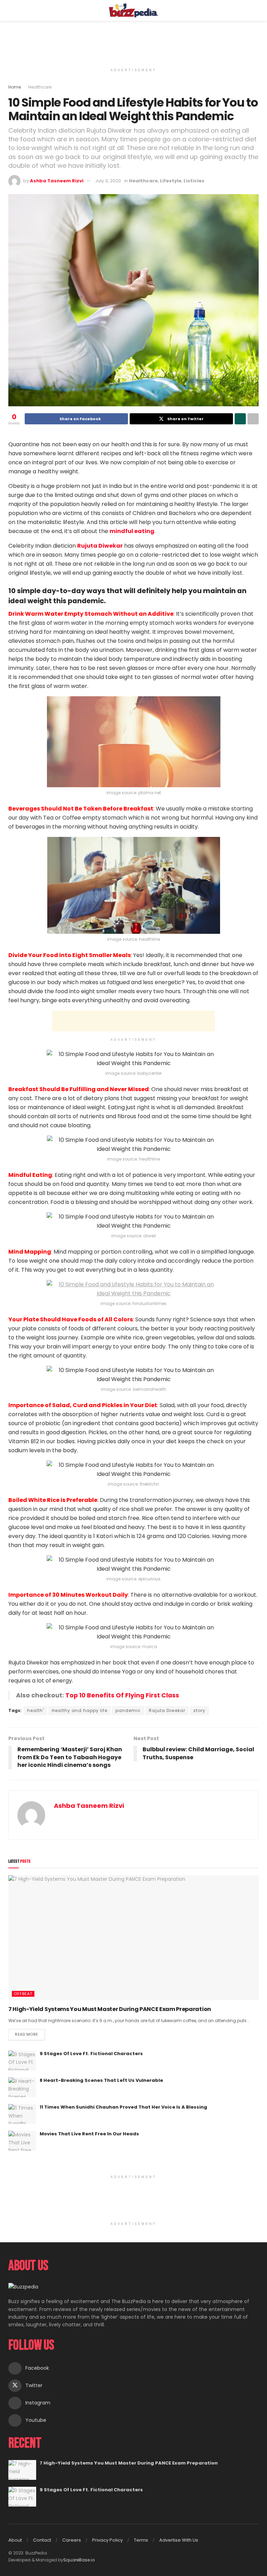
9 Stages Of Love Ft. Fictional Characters (91, 2054)
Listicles (194, 181)
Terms (141, 2540)
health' (35, 1710)
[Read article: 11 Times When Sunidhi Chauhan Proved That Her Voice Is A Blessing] (22, 2114)
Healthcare (40, 87)
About (15, 2540)
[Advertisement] (133, 42)
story (199, 1710)
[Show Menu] (11, 10)
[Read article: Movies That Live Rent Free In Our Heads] (22, 2141)
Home (15, 87)
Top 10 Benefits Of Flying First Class (122, 1695)
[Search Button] (256, 10)
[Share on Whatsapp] (240, 419)
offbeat (23, 1994)
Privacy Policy (107, 2540)
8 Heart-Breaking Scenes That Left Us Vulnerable (101, 2080)
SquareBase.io (79, 2560)
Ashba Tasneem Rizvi (57, 181)
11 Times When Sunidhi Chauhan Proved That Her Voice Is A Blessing (123, 2107)
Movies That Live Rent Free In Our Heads (89, 2134)
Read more (30, 2033)
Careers (72, 2540)
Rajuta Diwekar (167, 1710)
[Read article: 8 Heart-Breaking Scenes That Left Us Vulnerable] (22, 2087)
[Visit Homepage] (134, 10)
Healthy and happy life (80, 1710)
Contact (42, 2540)
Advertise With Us (179, 2540)
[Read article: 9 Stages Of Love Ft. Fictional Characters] (22, 2060)
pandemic (128, 1710)
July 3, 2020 (108, 181)
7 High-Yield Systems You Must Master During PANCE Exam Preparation (110, 2009)
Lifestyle (171, 181)
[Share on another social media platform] (253, 419)
